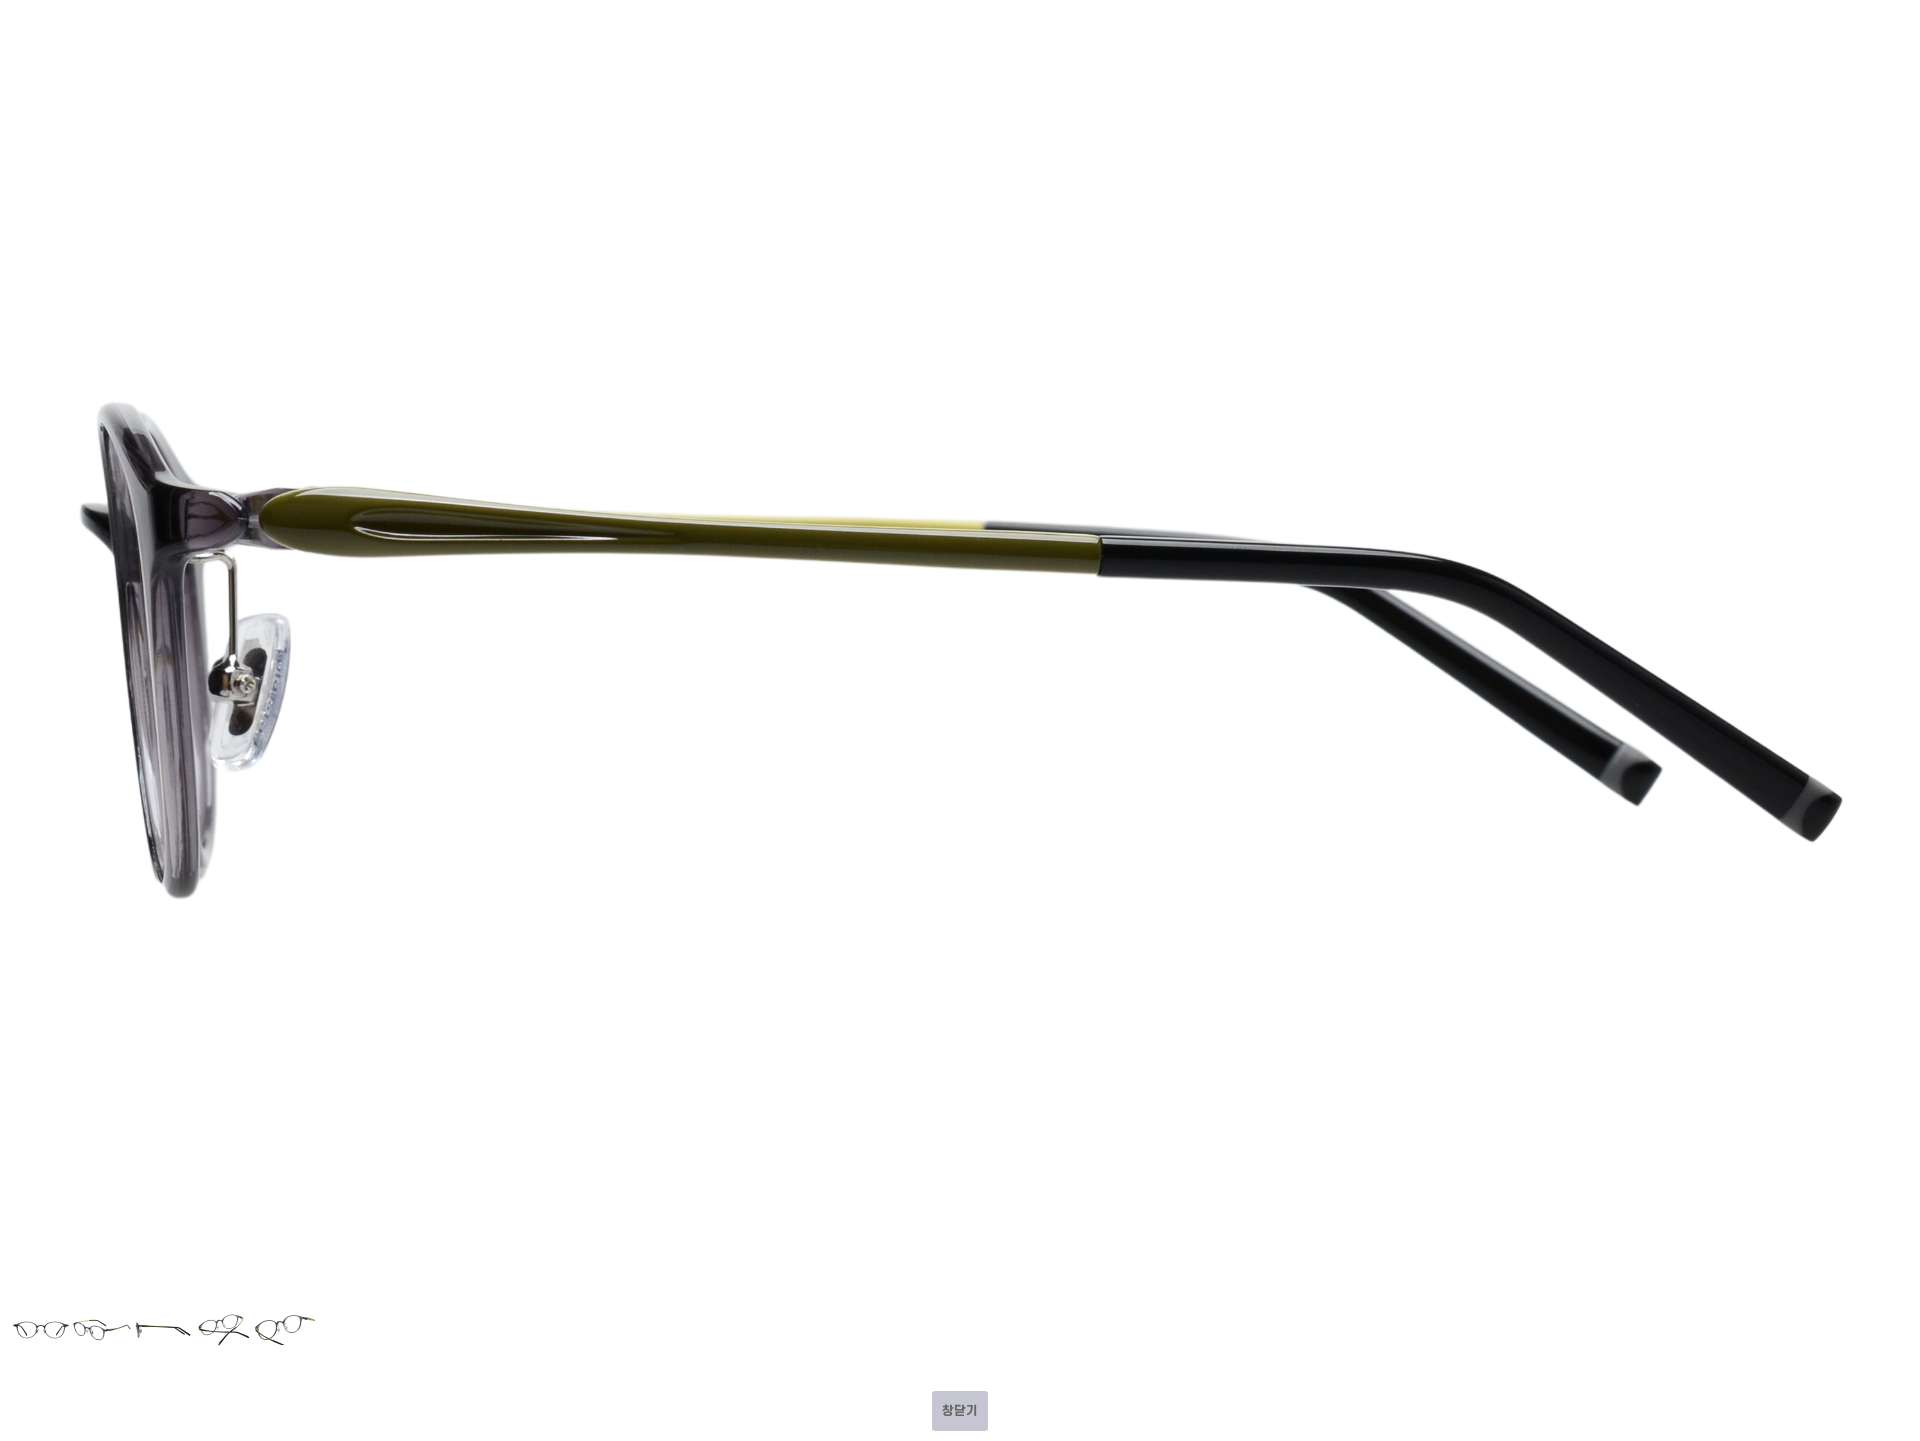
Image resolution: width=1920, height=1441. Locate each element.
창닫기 (960, 1411)
